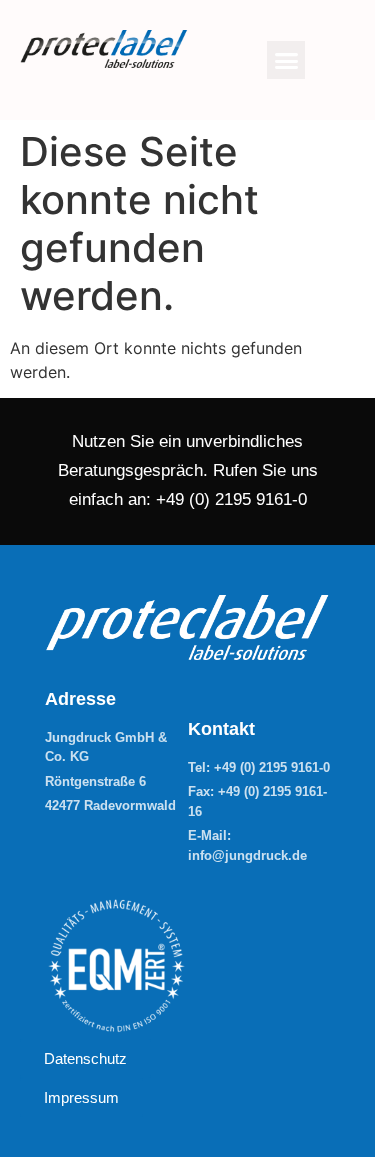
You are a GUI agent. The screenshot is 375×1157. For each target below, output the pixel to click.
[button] (286, 60)
